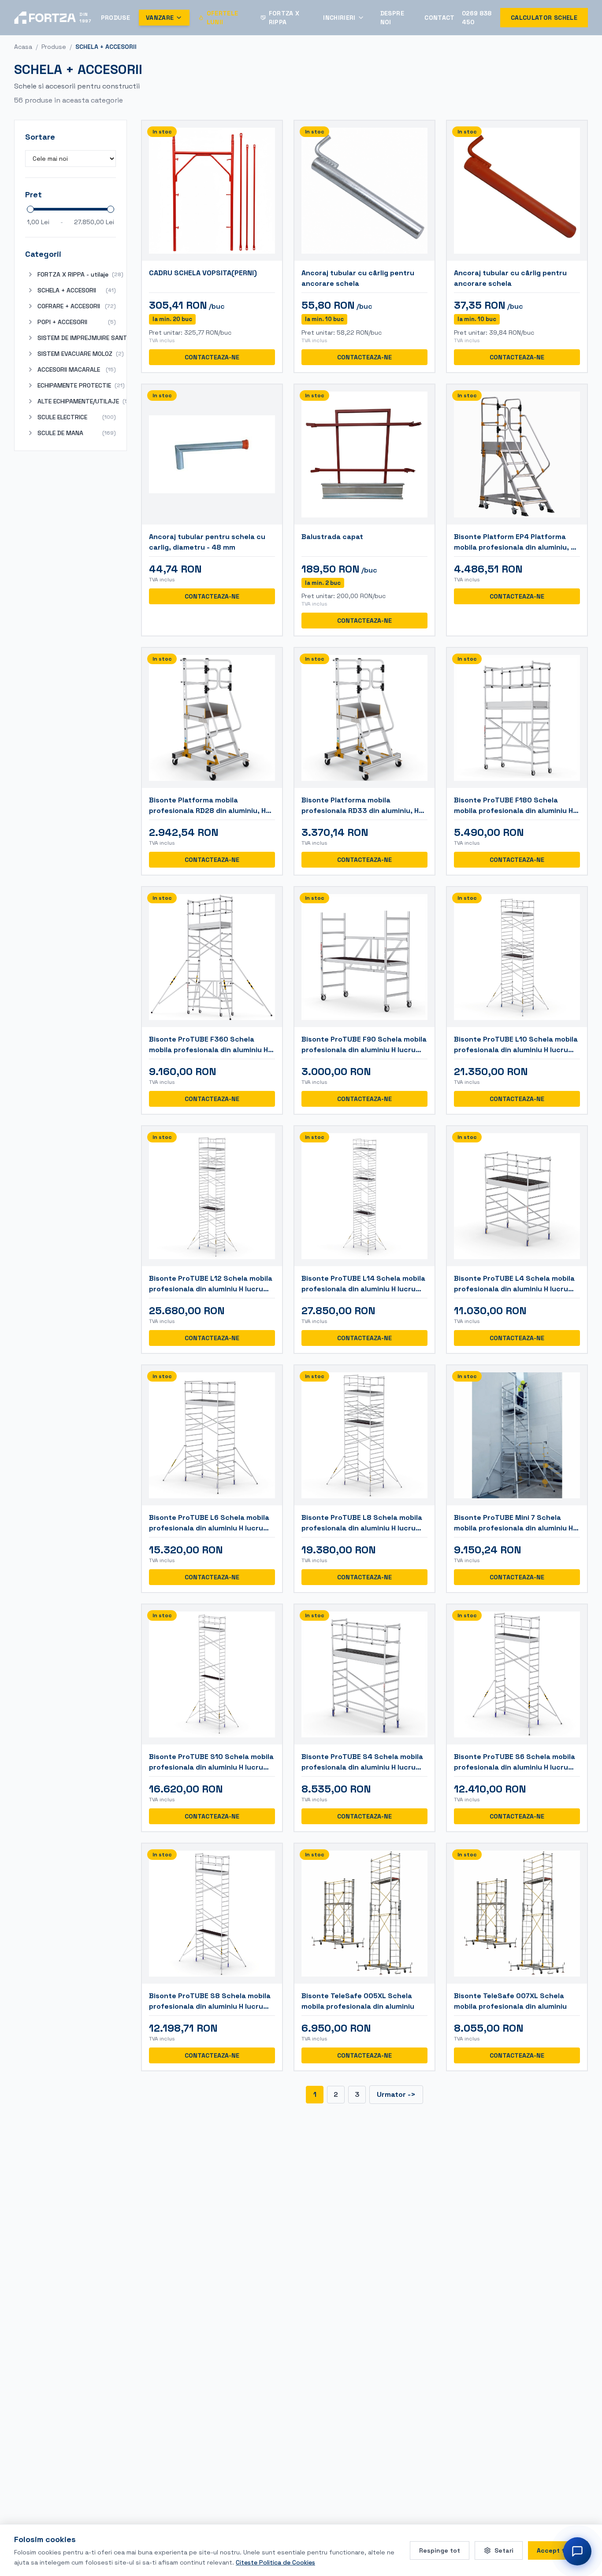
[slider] (30, 209)
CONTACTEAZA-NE (212, 357)
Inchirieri (339, 18)
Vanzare (160, 18)
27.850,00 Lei (94, 222)
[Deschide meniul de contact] (577, 2551)
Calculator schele (544, 18)
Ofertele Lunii (223, 18)
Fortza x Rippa (284, 18)
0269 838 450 (477, 18)
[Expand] (30, 274)
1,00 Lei (38, 222)
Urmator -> (396, 2094)
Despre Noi (392, 18)
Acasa (23, 47)
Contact (439, 18)
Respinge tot (440, 2550)
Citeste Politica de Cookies (275, 2562)
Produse (115, 18)
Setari (504, 2550)
